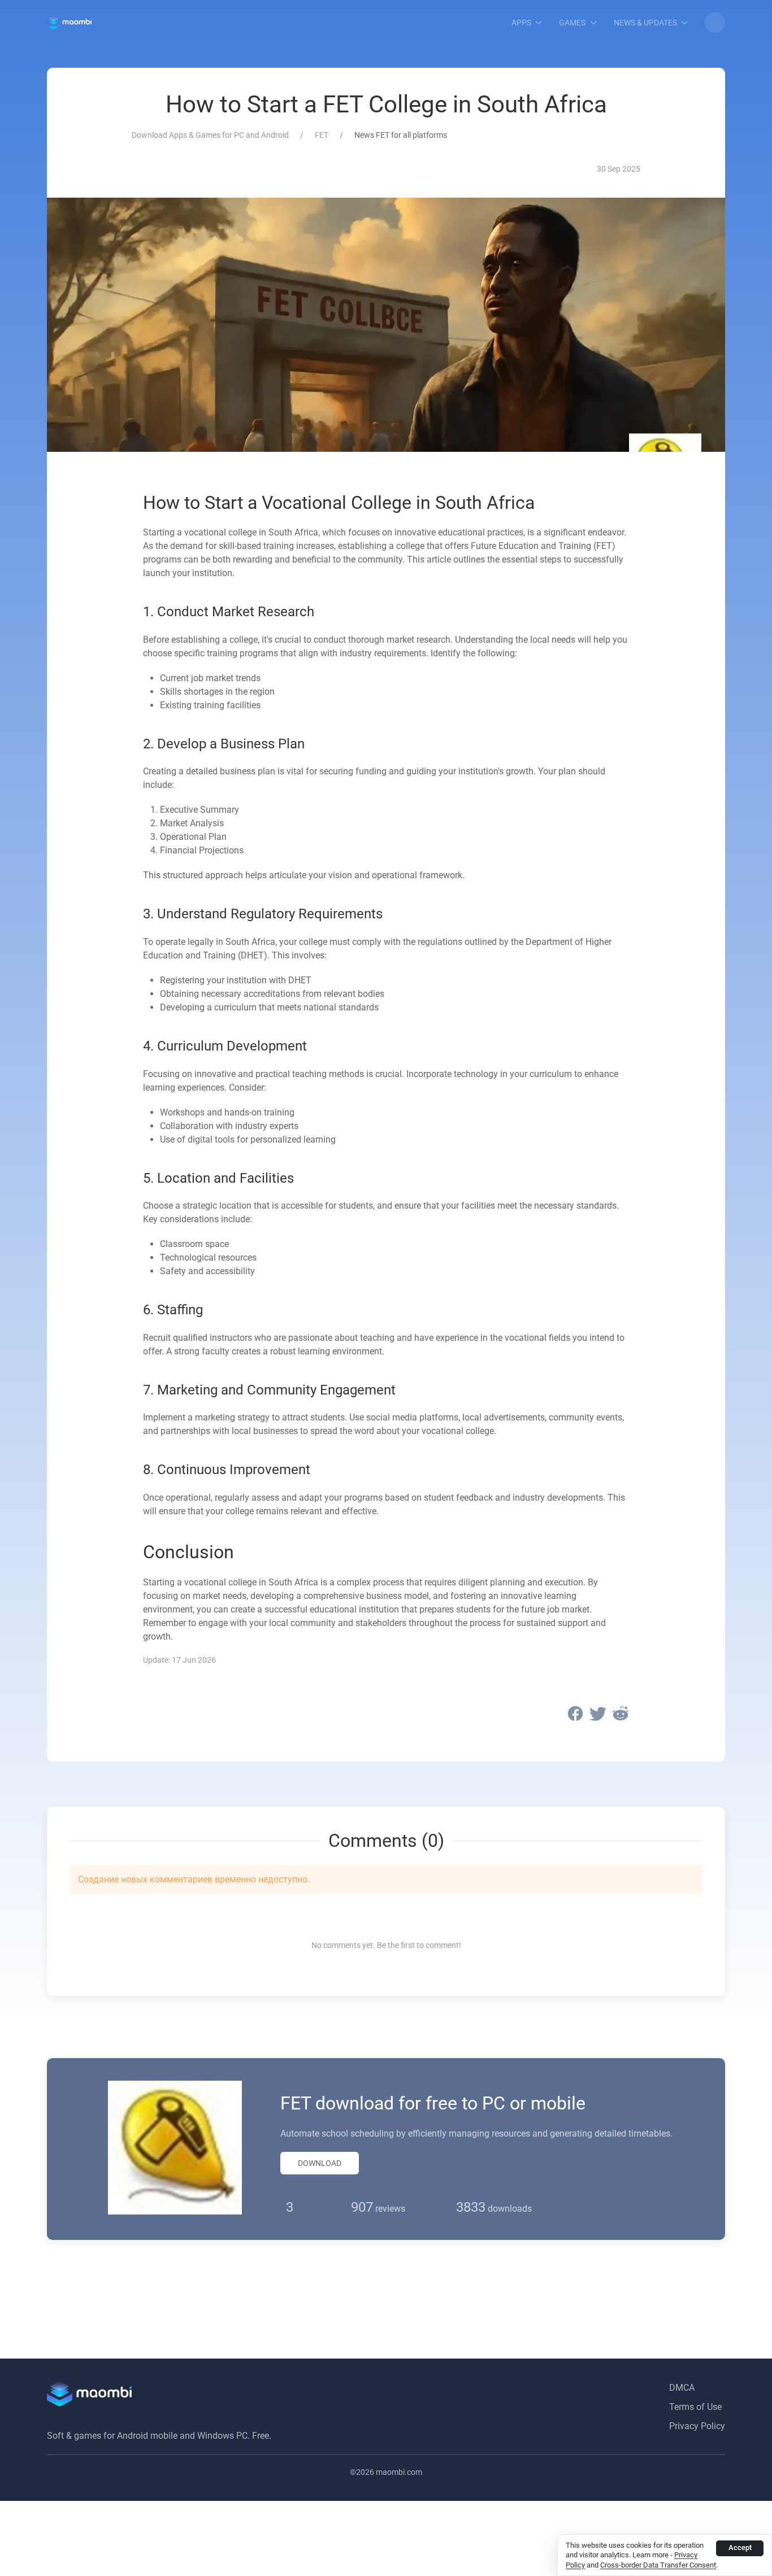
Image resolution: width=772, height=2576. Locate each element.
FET (322, 135)
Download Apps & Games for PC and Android (210, 135)
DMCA (682, 2388)
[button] (715, 23)
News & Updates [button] (645, 23)
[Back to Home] (69, 23)
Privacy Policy (697, 2426)
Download (320, 2163)
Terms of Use (695, 2407)
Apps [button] (521, 23)
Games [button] (572, 23)
